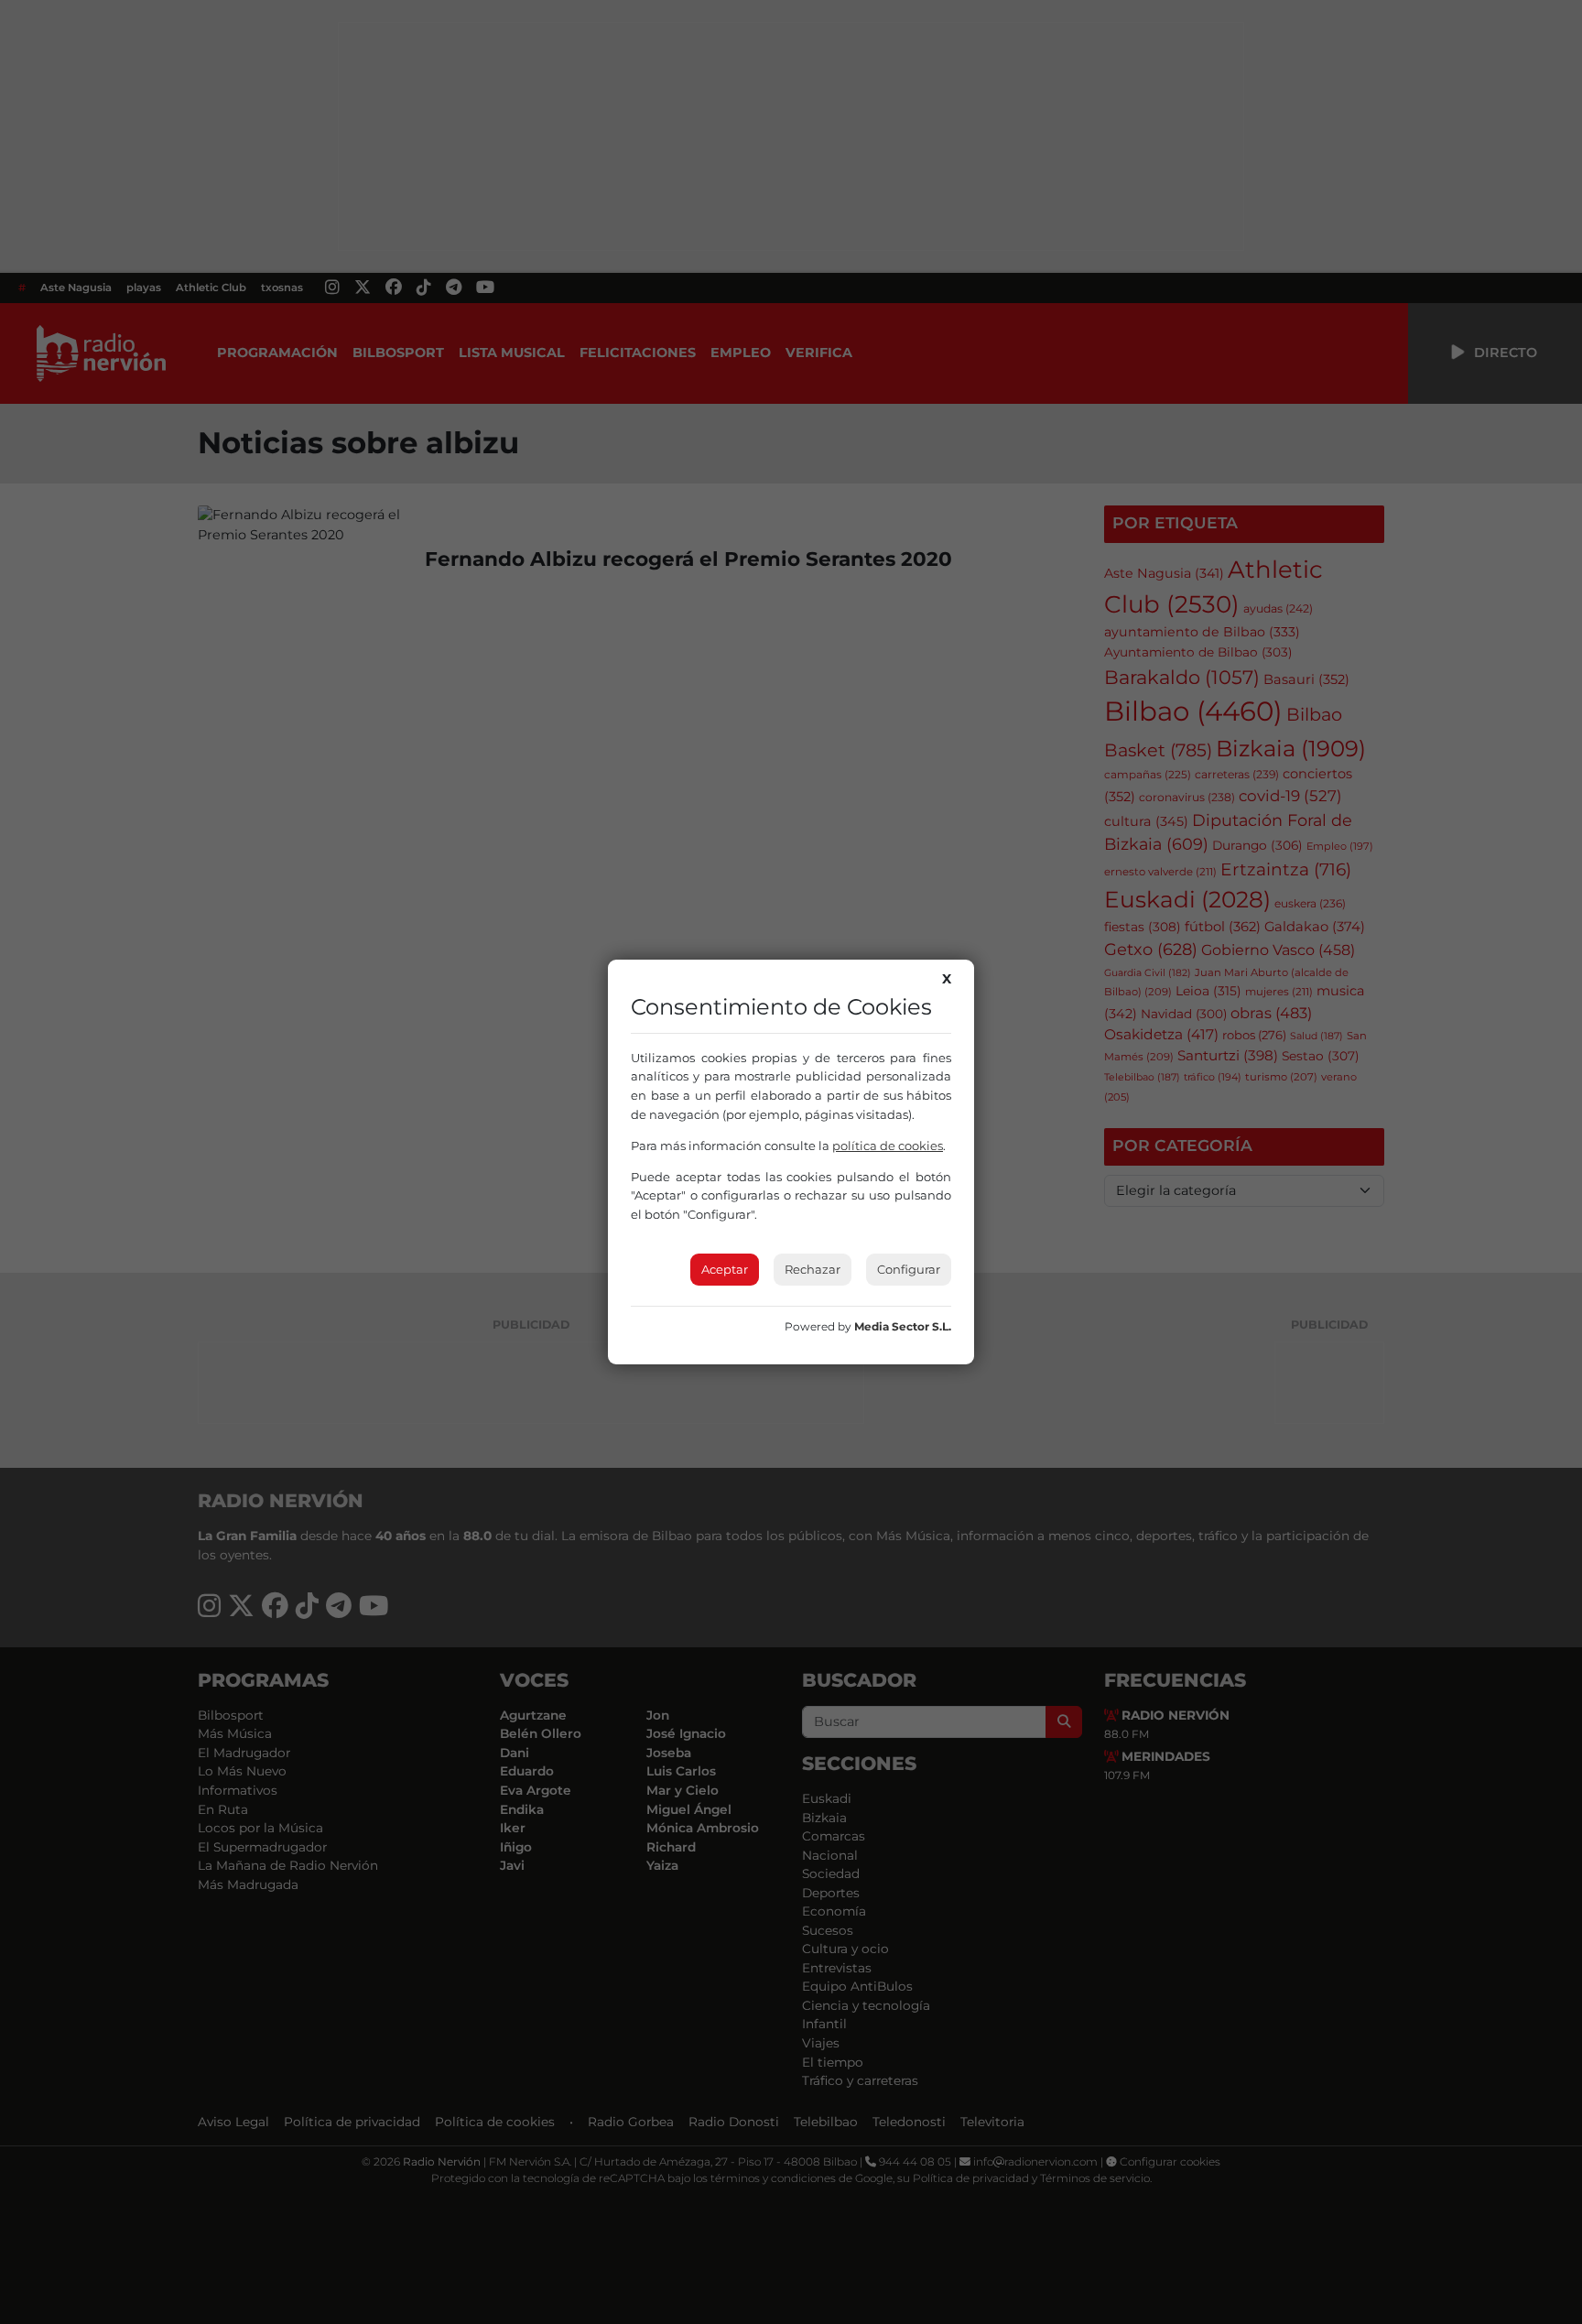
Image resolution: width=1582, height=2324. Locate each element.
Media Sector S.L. (903, 1326)
